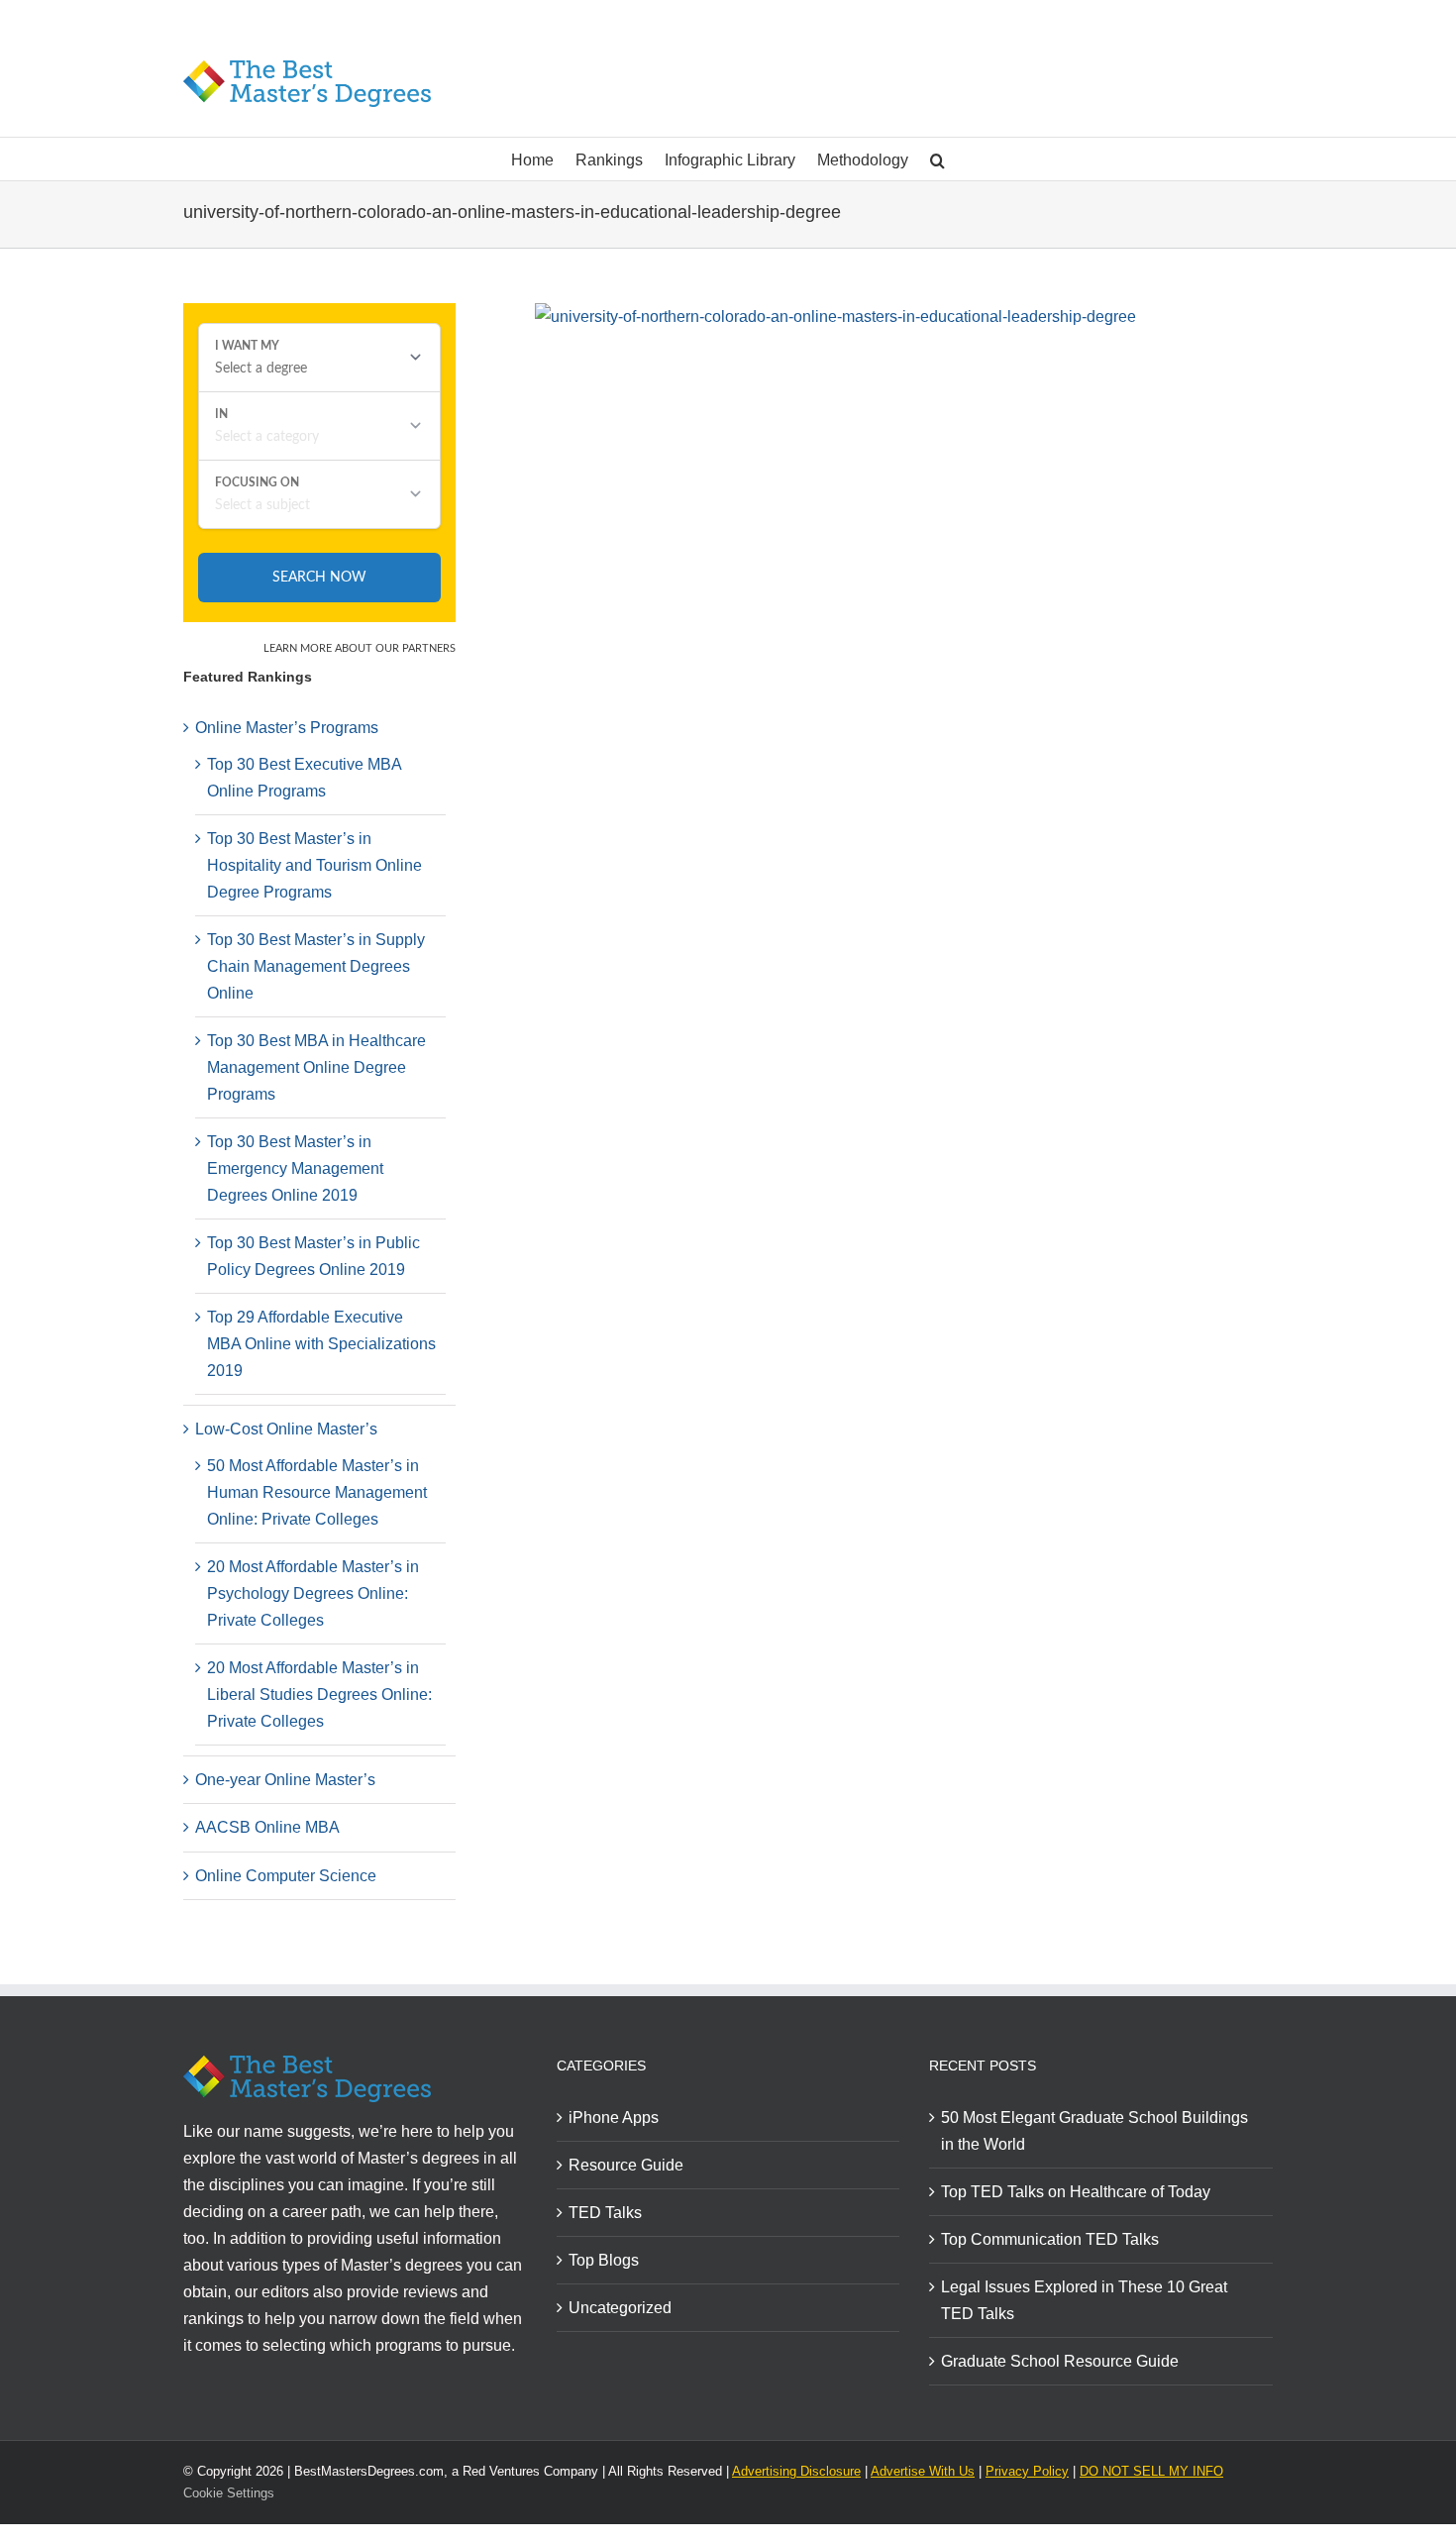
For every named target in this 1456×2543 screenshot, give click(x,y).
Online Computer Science (286, 1876)
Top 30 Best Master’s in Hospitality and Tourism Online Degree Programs (314, 865)
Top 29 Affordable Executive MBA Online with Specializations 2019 (321, 1344)
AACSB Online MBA (267, 1827)
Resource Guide (626, 2165)
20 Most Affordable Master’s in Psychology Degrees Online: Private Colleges (313, 1593)
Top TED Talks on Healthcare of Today (1076, 2192)
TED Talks (605, 2213)
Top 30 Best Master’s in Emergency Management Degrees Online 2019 (295, 1168)
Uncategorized (620, 2308)
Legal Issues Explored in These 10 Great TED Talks (1084, 2300)
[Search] (937, 159)
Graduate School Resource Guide (1060, 2361)
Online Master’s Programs (287, 728)
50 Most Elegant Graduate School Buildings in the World (1094, 2131)
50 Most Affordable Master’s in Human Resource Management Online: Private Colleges (317, 1492)
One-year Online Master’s (285, 1780)
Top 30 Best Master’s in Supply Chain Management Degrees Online (316, 966)
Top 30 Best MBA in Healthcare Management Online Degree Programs (316, 1067)
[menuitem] (543, 159)
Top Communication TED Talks (1050, 2239)
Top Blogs (604, 2260)
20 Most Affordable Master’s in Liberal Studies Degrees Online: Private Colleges (319, 1695)
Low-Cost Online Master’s (286, 1429)
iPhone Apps (614, 2118)
